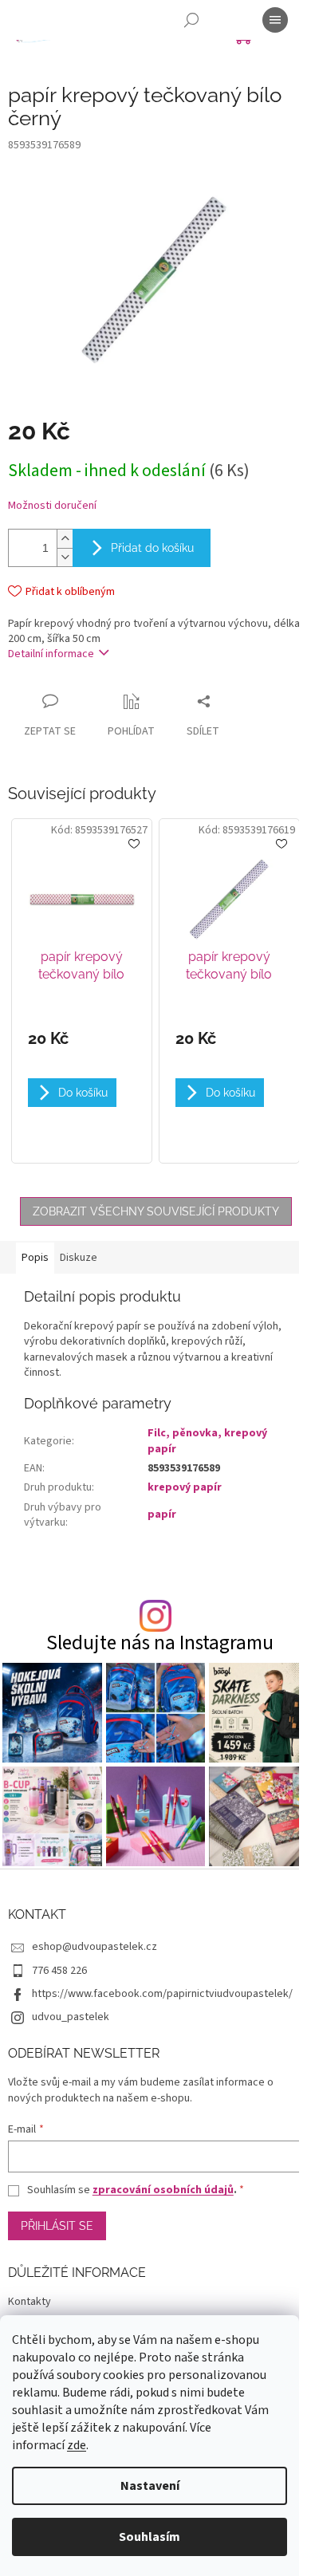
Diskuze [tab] (79, 1258)
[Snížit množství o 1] (65, 557)
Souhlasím (150, 2537)
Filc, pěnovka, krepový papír (207, 1441)
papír (162, 1514)
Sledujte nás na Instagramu (160, 1643)
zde (77, 2445)
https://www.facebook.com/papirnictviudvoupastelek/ (162, 1994)
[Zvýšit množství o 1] (65, 539)
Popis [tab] (35, 1258)
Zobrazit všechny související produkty (156, 1211)
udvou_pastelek (71, 2017)
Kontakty (30, 2302)
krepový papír (185, 1487)
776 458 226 (59, 1971)
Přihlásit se (57, 2226)
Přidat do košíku (152, 548)
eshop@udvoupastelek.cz (94, 1947)
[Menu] (275, 20)
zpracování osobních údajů (163, 2190)
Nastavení (150, 2486)
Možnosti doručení (52, 506)
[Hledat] (191, 20)
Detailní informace (51, 654)
